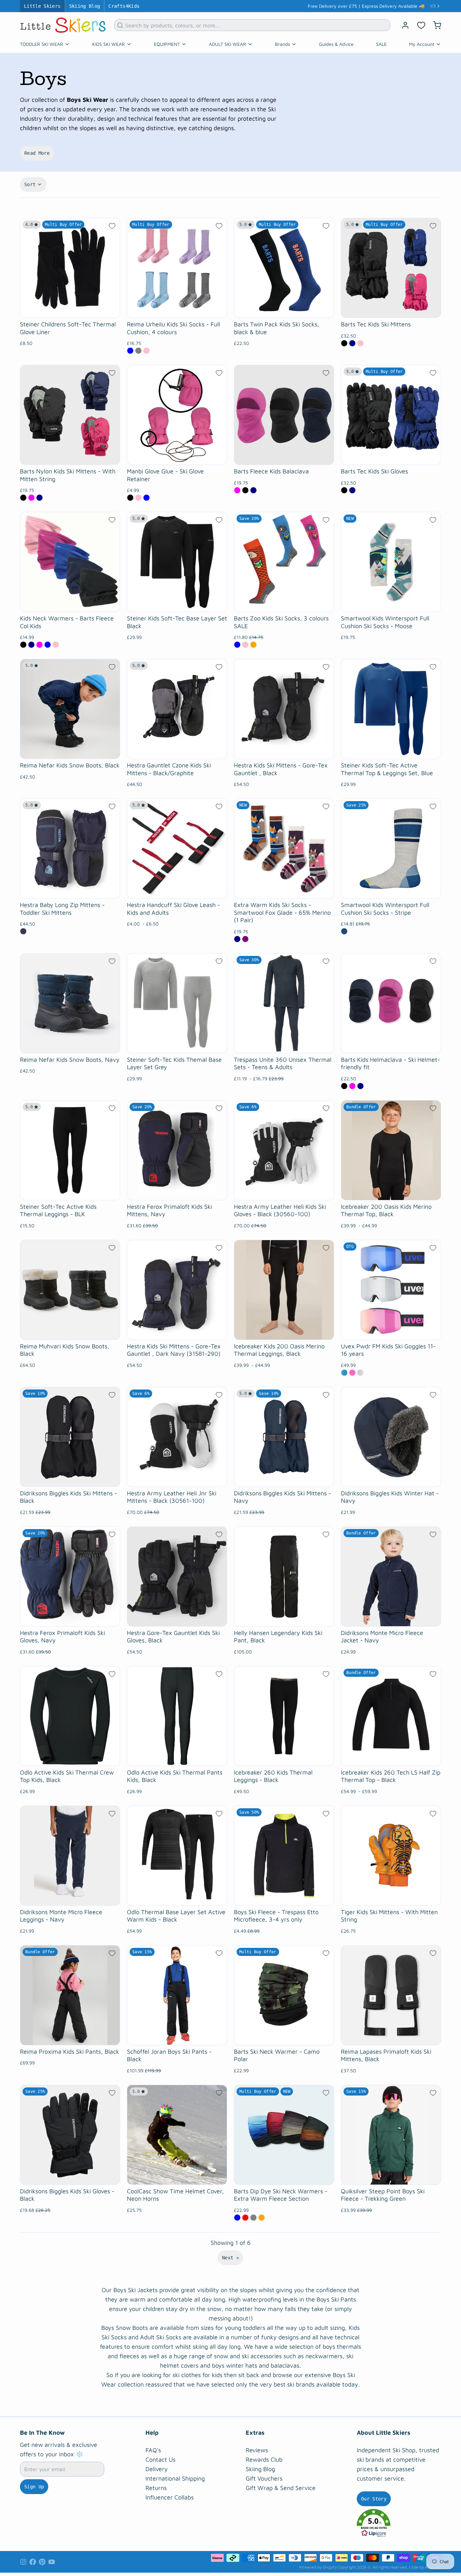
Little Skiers (42, 6)
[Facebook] (33, 2562)
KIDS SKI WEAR (109, 44)
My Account (422, 44)
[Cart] (434, 25)
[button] (399, 2523)
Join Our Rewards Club (393, 6)
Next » (231, 2258)
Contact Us (160, 2460)
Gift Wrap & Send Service (281, 2488)
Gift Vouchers (264, 2478)
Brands (282, 44)
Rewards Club (264, 2460)
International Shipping (175, 2478)
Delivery (157, 2469)
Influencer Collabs (170, 2497)
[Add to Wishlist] (112, 226)
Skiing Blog (85, 6)
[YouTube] (52, 2562)
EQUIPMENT (167, 44)
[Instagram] (23, 2562)
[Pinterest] (42, 2562)
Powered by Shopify (318, 2567)
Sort (30, 184)
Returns (156, 2488)
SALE (381, 44)
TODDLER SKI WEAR (42, 44)
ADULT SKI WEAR (227, 44)
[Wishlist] (421, 25)
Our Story (374, 2499)
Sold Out (177, 456)
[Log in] (403, 25)
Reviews (257, 2450)
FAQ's (153, 2450)
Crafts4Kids (124, 6)
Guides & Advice (336, 44)
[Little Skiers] (63, 25)
